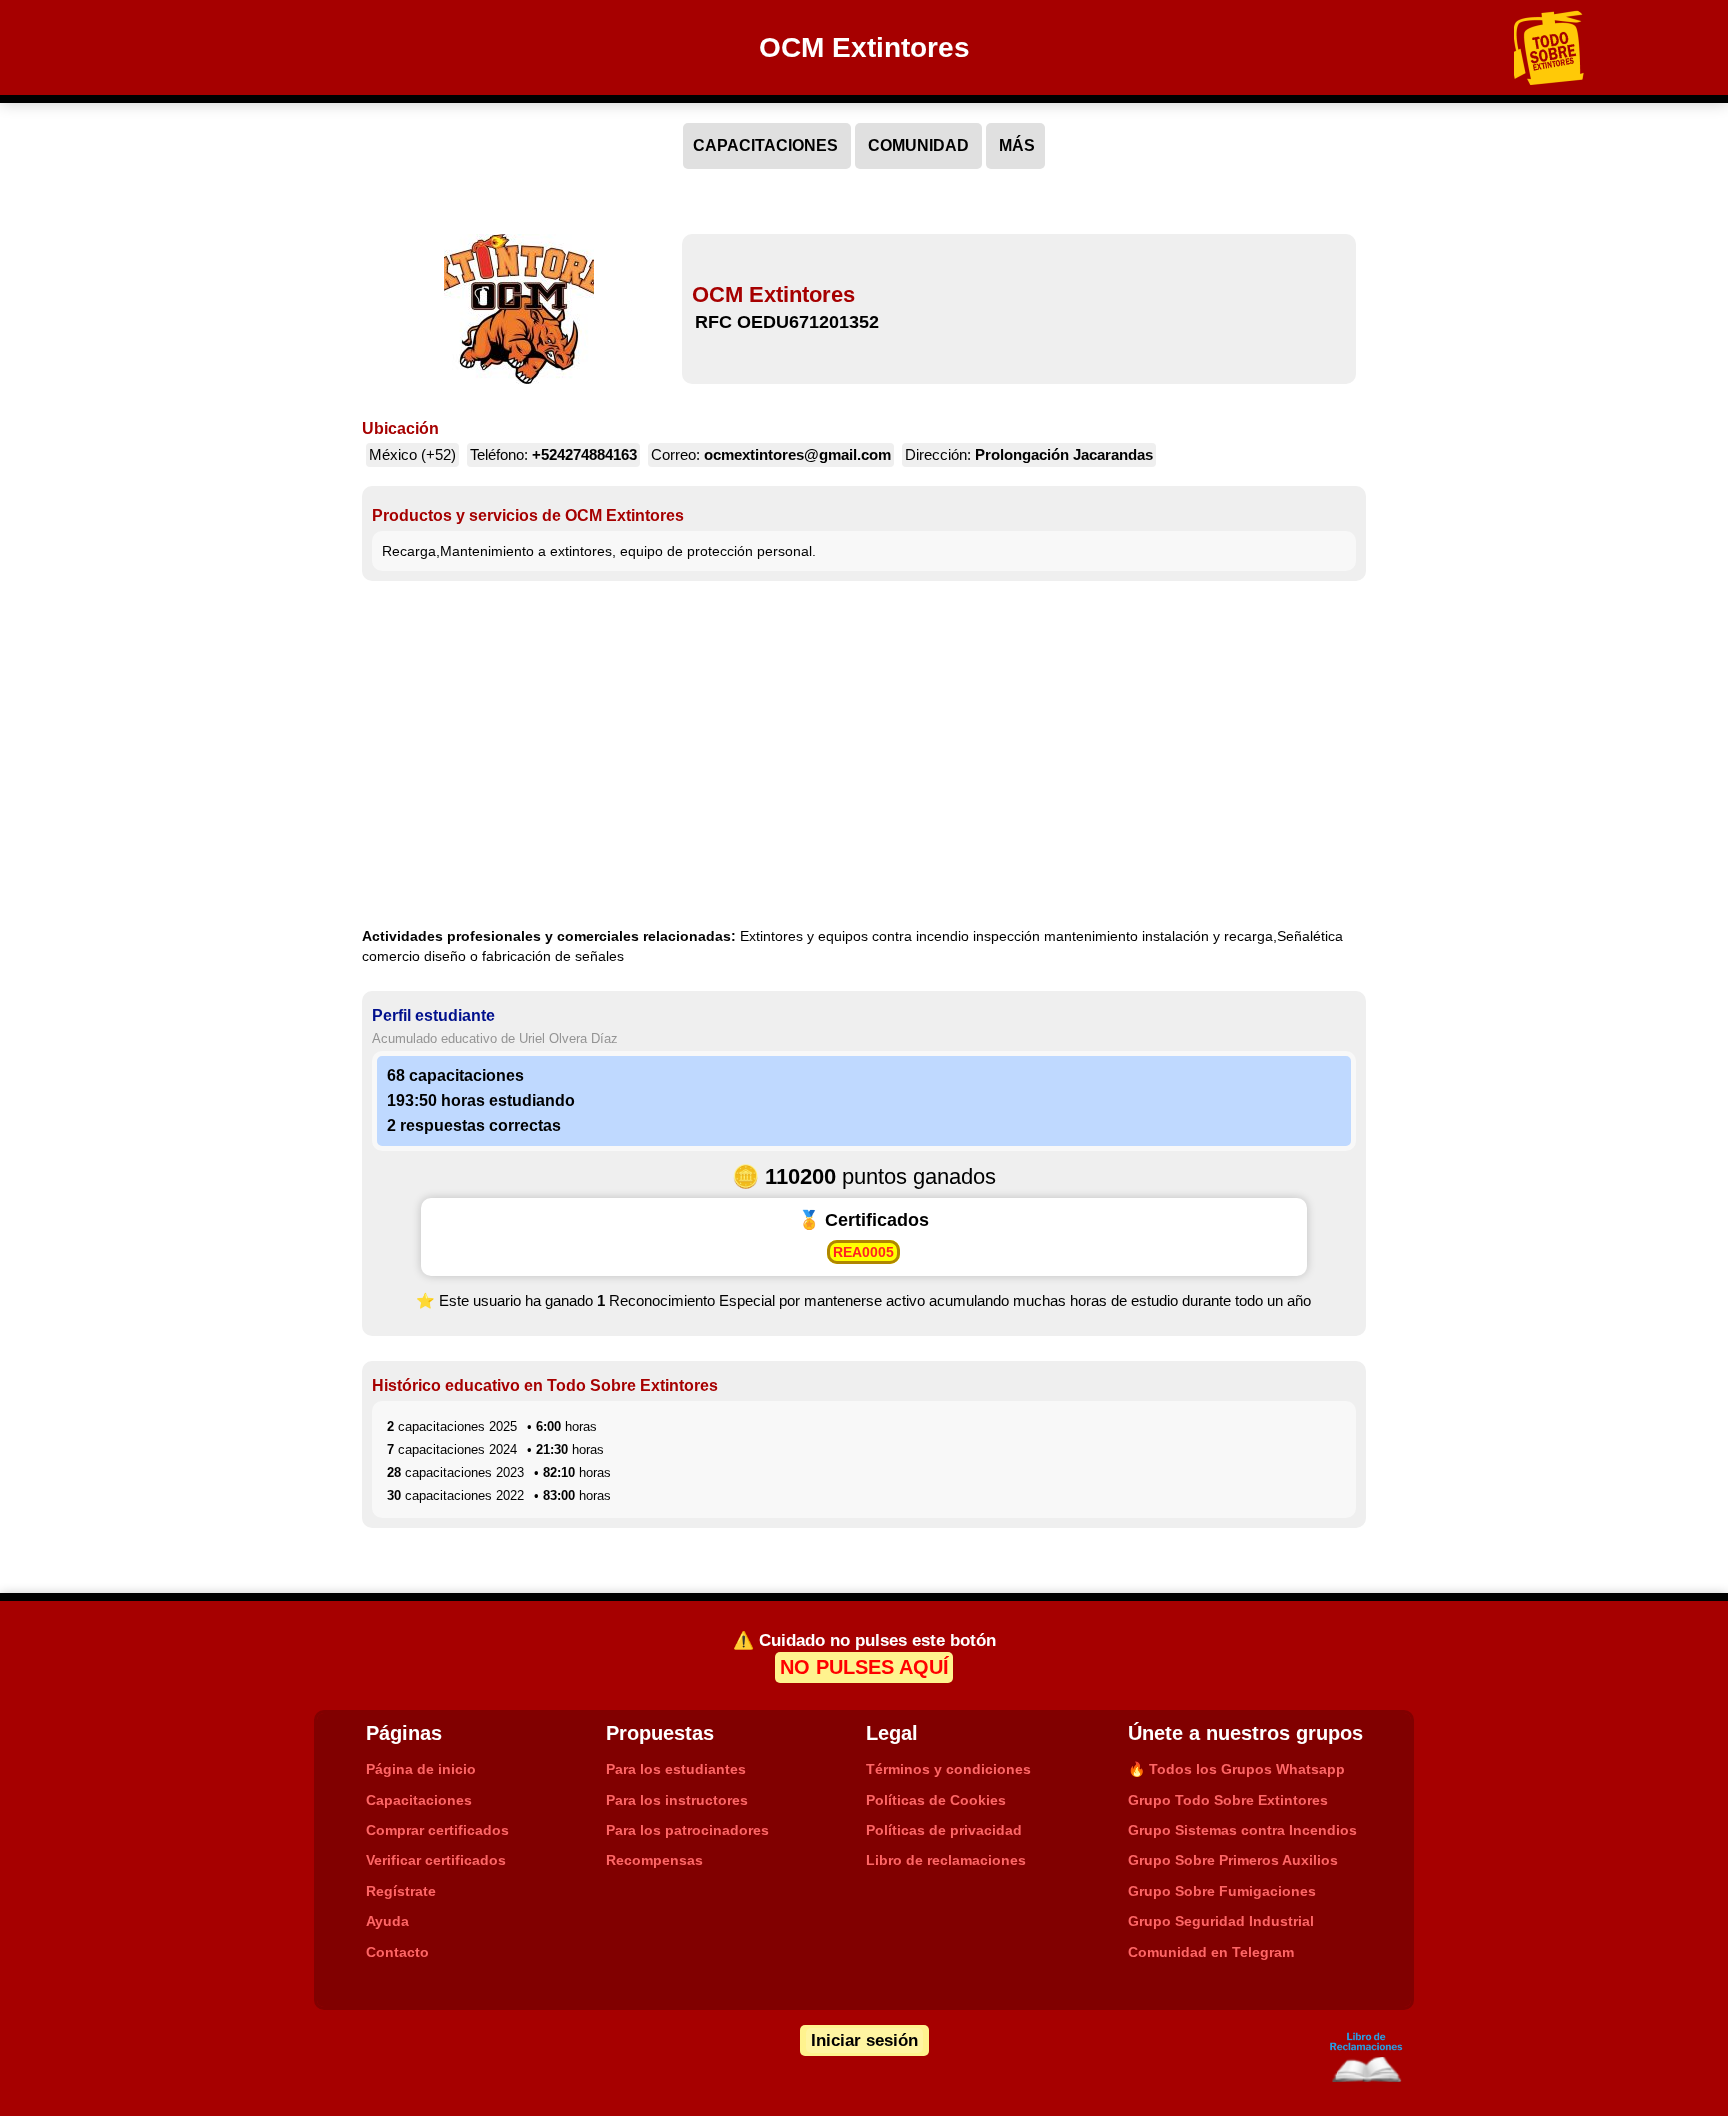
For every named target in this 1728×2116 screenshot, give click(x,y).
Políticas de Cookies (936, 1800)
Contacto (397, 1952)
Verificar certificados (436, 1860)
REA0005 (863, 1252)
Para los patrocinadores (687, 1830)
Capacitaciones (419, 1800)
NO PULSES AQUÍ (864, 1668)
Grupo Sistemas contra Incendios (1242, 1830)
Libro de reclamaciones (946, 1860)
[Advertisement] (864, 756)
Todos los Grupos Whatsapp (1236, 1769)
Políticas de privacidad (944, 1830)
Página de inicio (421, 1769)
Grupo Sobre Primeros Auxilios (1233, 1860)
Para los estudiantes (676, 1769)
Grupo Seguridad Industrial (1221, 1921)
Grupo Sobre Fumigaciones (1222, 1891)
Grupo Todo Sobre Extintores (1228, 1800)
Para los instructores (677, 1800)
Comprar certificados (437, 1830)
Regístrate (401, 1891)
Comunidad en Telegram (1211, 1952)
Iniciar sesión (864, 2040)
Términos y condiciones (948, 1769)
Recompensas (654, 1860)
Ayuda (387, 1921)
